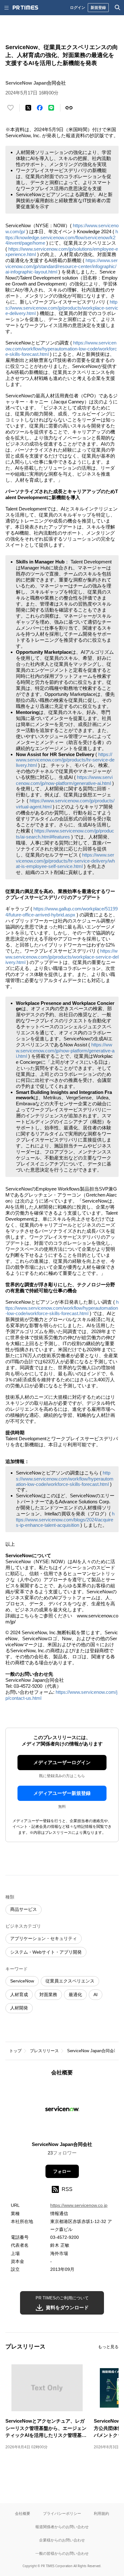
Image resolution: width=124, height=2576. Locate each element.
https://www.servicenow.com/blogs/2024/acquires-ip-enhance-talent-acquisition (65, 1519)
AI (96, 1995)
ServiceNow (22, 1981)
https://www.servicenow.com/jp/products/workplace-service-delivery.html (62, 308)
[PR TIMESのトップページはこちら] (25, 8)
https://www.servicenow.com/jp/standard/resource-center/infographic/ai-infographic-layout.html (62, 266)
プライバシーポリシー (62, 2513)
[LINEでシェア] (51, 108)
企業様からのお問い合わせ (62, 2540)
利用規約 (101, 2513)
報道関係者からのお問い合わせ (62, 2527)
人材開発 (19, 2008)
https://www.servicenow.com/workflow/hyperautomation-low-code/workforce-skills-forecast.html (61, 348)
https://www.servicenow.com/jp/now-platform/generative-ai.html (65, 1050)
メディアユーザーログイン (62, 1762)
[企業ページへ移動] (62, 2111)
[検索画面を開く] (118, 8)
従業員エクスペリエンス (70, 1981)
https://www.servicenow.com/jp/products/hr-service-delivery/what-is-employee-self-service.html (65, 861)
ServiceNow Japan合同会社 (93, 2051)
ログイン (78, 7)
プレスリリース (44, 2051)
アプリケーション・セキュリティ (44, 1938)
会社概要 (23, 2513)
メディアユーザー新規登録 (62, 1793)
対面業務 (48, 1995)
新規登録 (98, 7)
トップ (15, 2051)
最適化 (75, 1995)
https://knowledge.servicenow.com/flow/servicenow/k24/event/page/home (62, 237)
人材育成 (19, 1995)
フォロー (62, 2171)
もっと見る (108, 2347)
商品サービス (24, 1909)
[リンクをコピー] (69, 108)
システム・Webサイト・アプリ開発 (46, 1952)
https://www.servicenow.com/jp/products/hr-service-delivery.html (65, 760)
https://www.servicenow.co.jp (79, 2205)
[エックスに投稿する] (28, 108)
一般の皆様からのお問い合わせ (62, 2553)
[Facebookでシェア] (40, 108)
